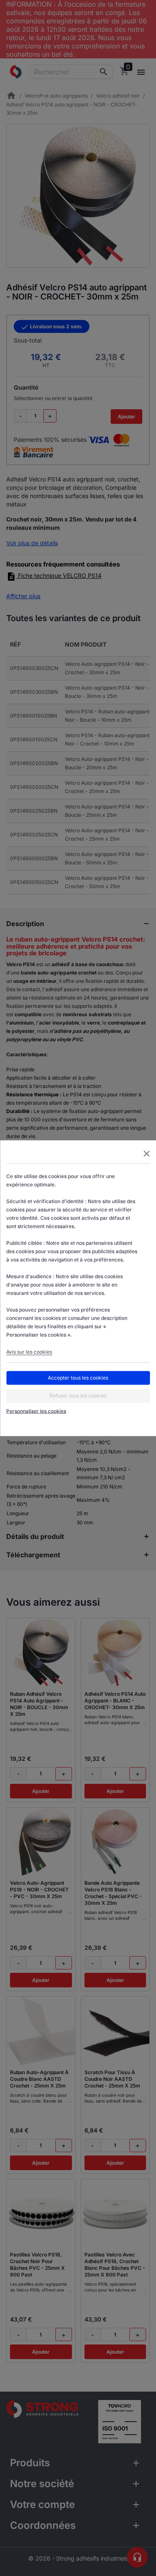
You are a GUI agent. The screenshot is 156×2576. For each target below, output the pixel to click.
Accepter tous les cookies (78, 1378)
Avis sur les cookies (29, 1351)
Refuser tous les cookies (78, 1396)
